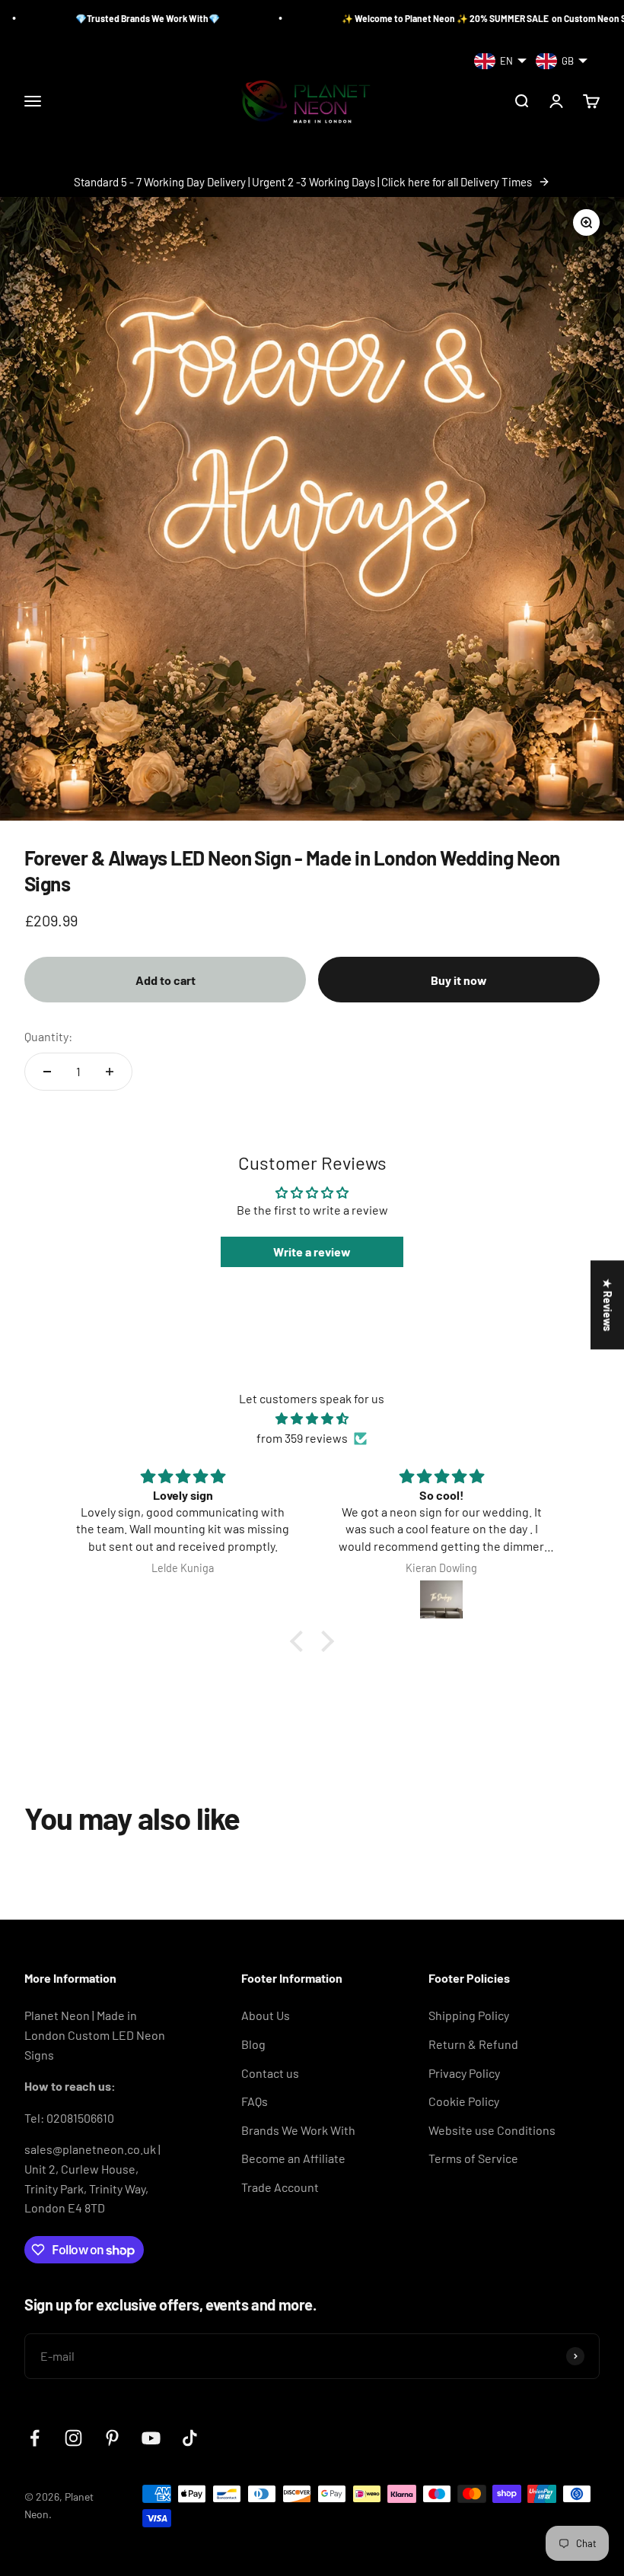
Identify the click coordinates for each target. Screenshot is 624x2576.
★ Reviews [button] (608, 1305)
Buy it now (459, 980)
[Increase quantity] (110, 1072)
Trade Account (280, 2187)
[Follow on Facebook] (35, 2438)
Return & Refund (473, 2044)
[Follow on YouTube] (151, 2438)
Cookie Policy (464, 2101)
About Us (266, 2015)
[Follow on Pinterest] (112, 2438)
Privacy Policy (464, 2073)
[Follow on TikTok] (190, 2438)
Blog (253, 2044)
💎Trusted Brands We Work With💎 (87, 18)
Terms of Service (473, 2158)
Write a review (312, 1251)
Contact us (270, 2073)
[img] (312, 1419)
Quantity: (48, 1036)
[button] (301, 1641)
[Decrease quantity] (47, 1072)
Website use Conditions (492, 2130)
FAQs (255, 2101)
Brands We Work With (298, 2130)
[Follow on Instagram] (73, 2438)
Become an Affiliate (293, 2158)
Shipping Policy (469, 2015)
